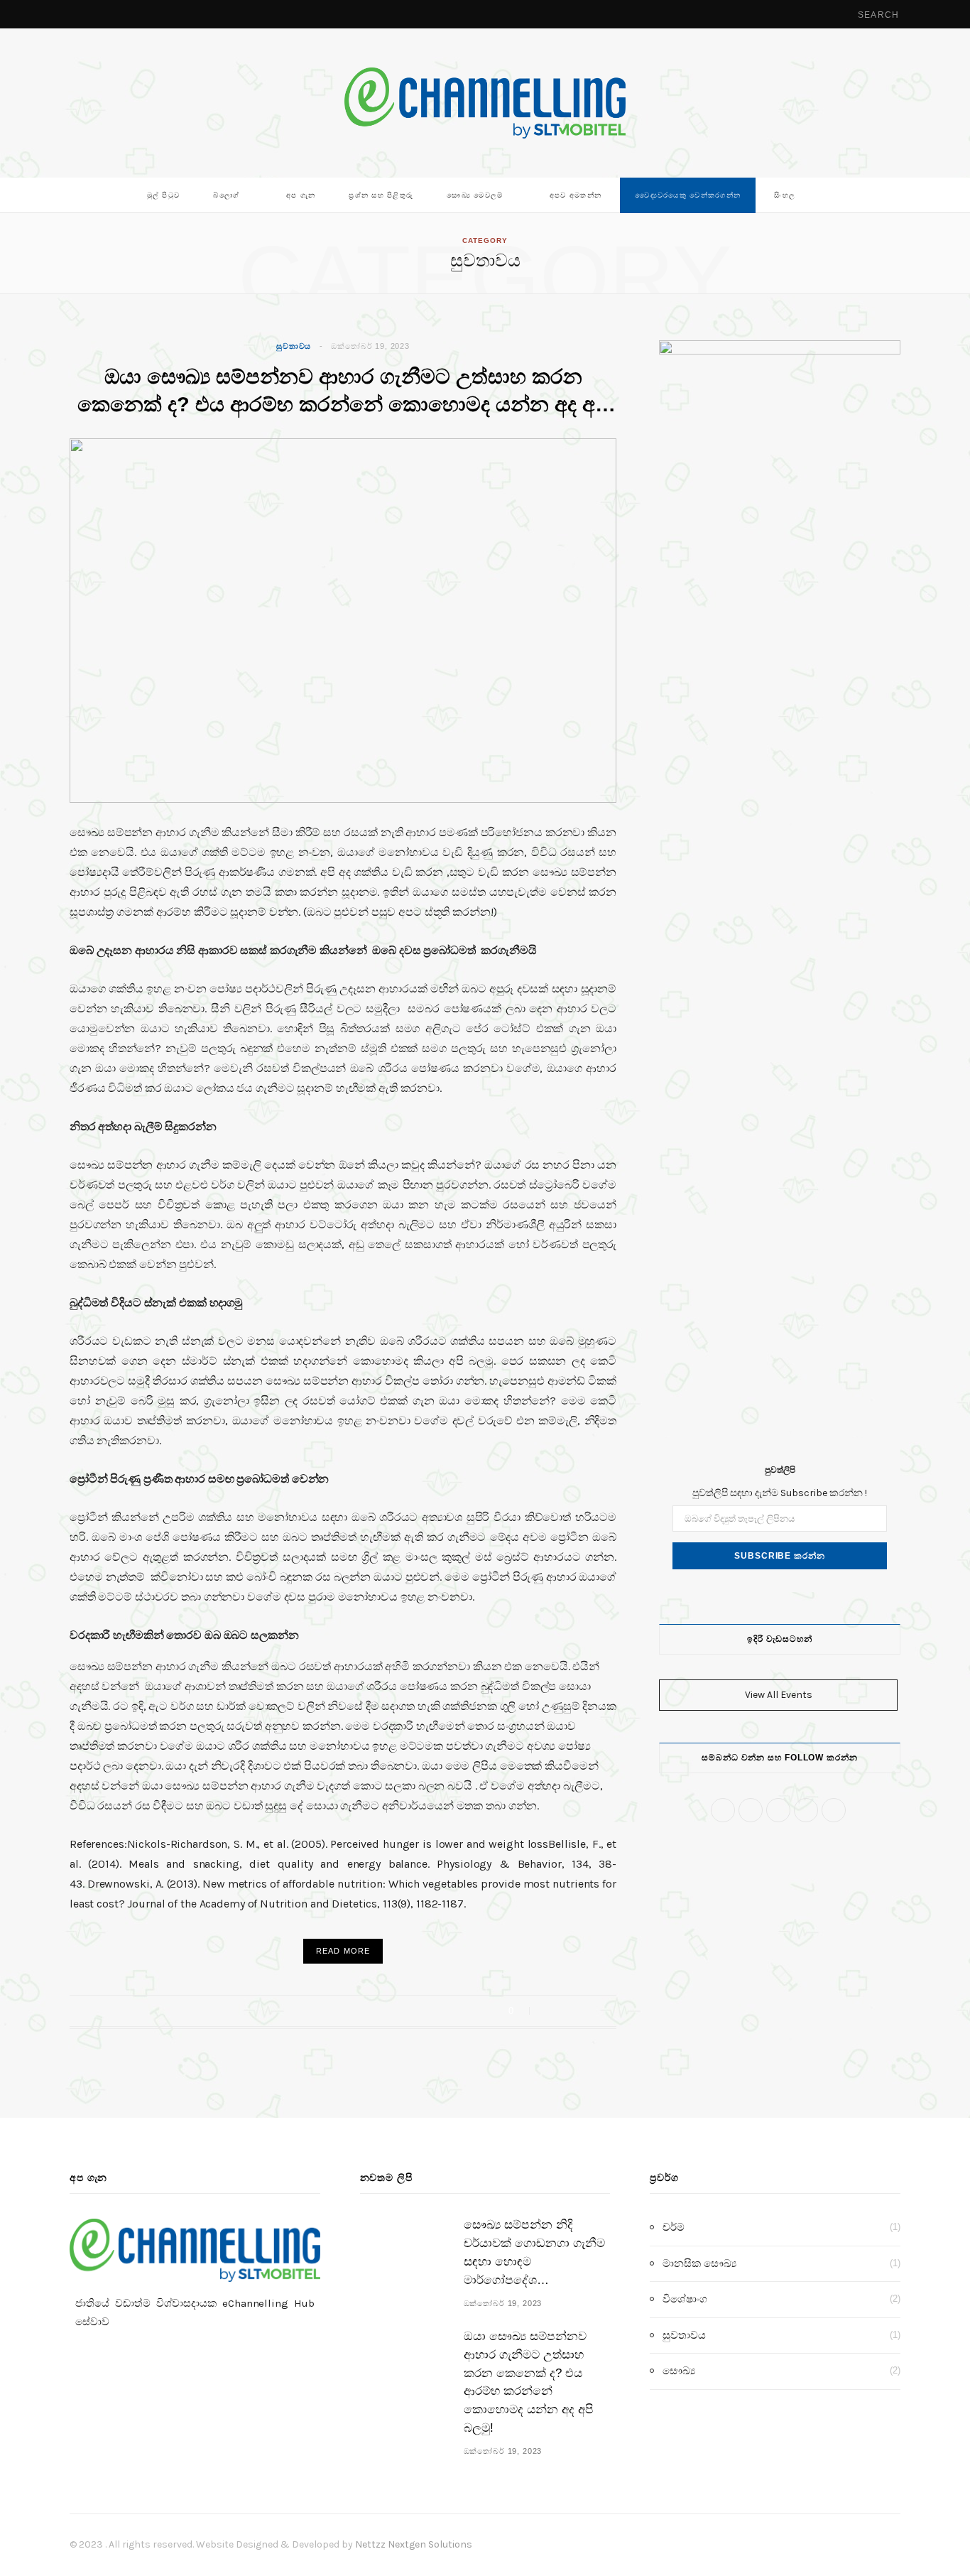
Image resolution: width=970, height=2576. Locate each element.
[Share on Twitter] (566, 2011)
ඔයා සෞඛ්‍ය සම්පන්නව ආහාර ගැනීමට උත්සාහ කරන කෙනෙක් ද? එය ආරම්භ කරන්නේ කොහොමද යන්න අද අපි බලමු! (343, 404)
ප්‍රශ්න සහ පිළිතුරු (381, 195)
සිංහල (785, 195)
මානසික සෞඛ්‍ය (699, 2263)
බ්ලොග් (226, 195)
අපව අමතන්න (576, 195)
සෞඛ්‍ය (679, 2371)
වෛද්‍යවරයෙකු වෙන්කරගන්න (688, 195)
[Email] (602, 2011)
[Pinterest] (584, 2011)
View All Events (779, 1695)
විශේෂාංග (685, 2299)
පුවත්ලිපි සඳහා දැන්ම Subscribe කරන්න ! (780, 1493)
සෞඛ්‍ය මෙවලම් (475, 195)
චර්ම (674, 2227)
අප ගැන (301, 195)
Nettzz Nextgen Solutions (414, 2544)
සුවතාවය (294, 346)
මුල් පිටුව (164, 195)
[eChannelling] (485, 103)
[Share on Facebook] (549, 2011)
